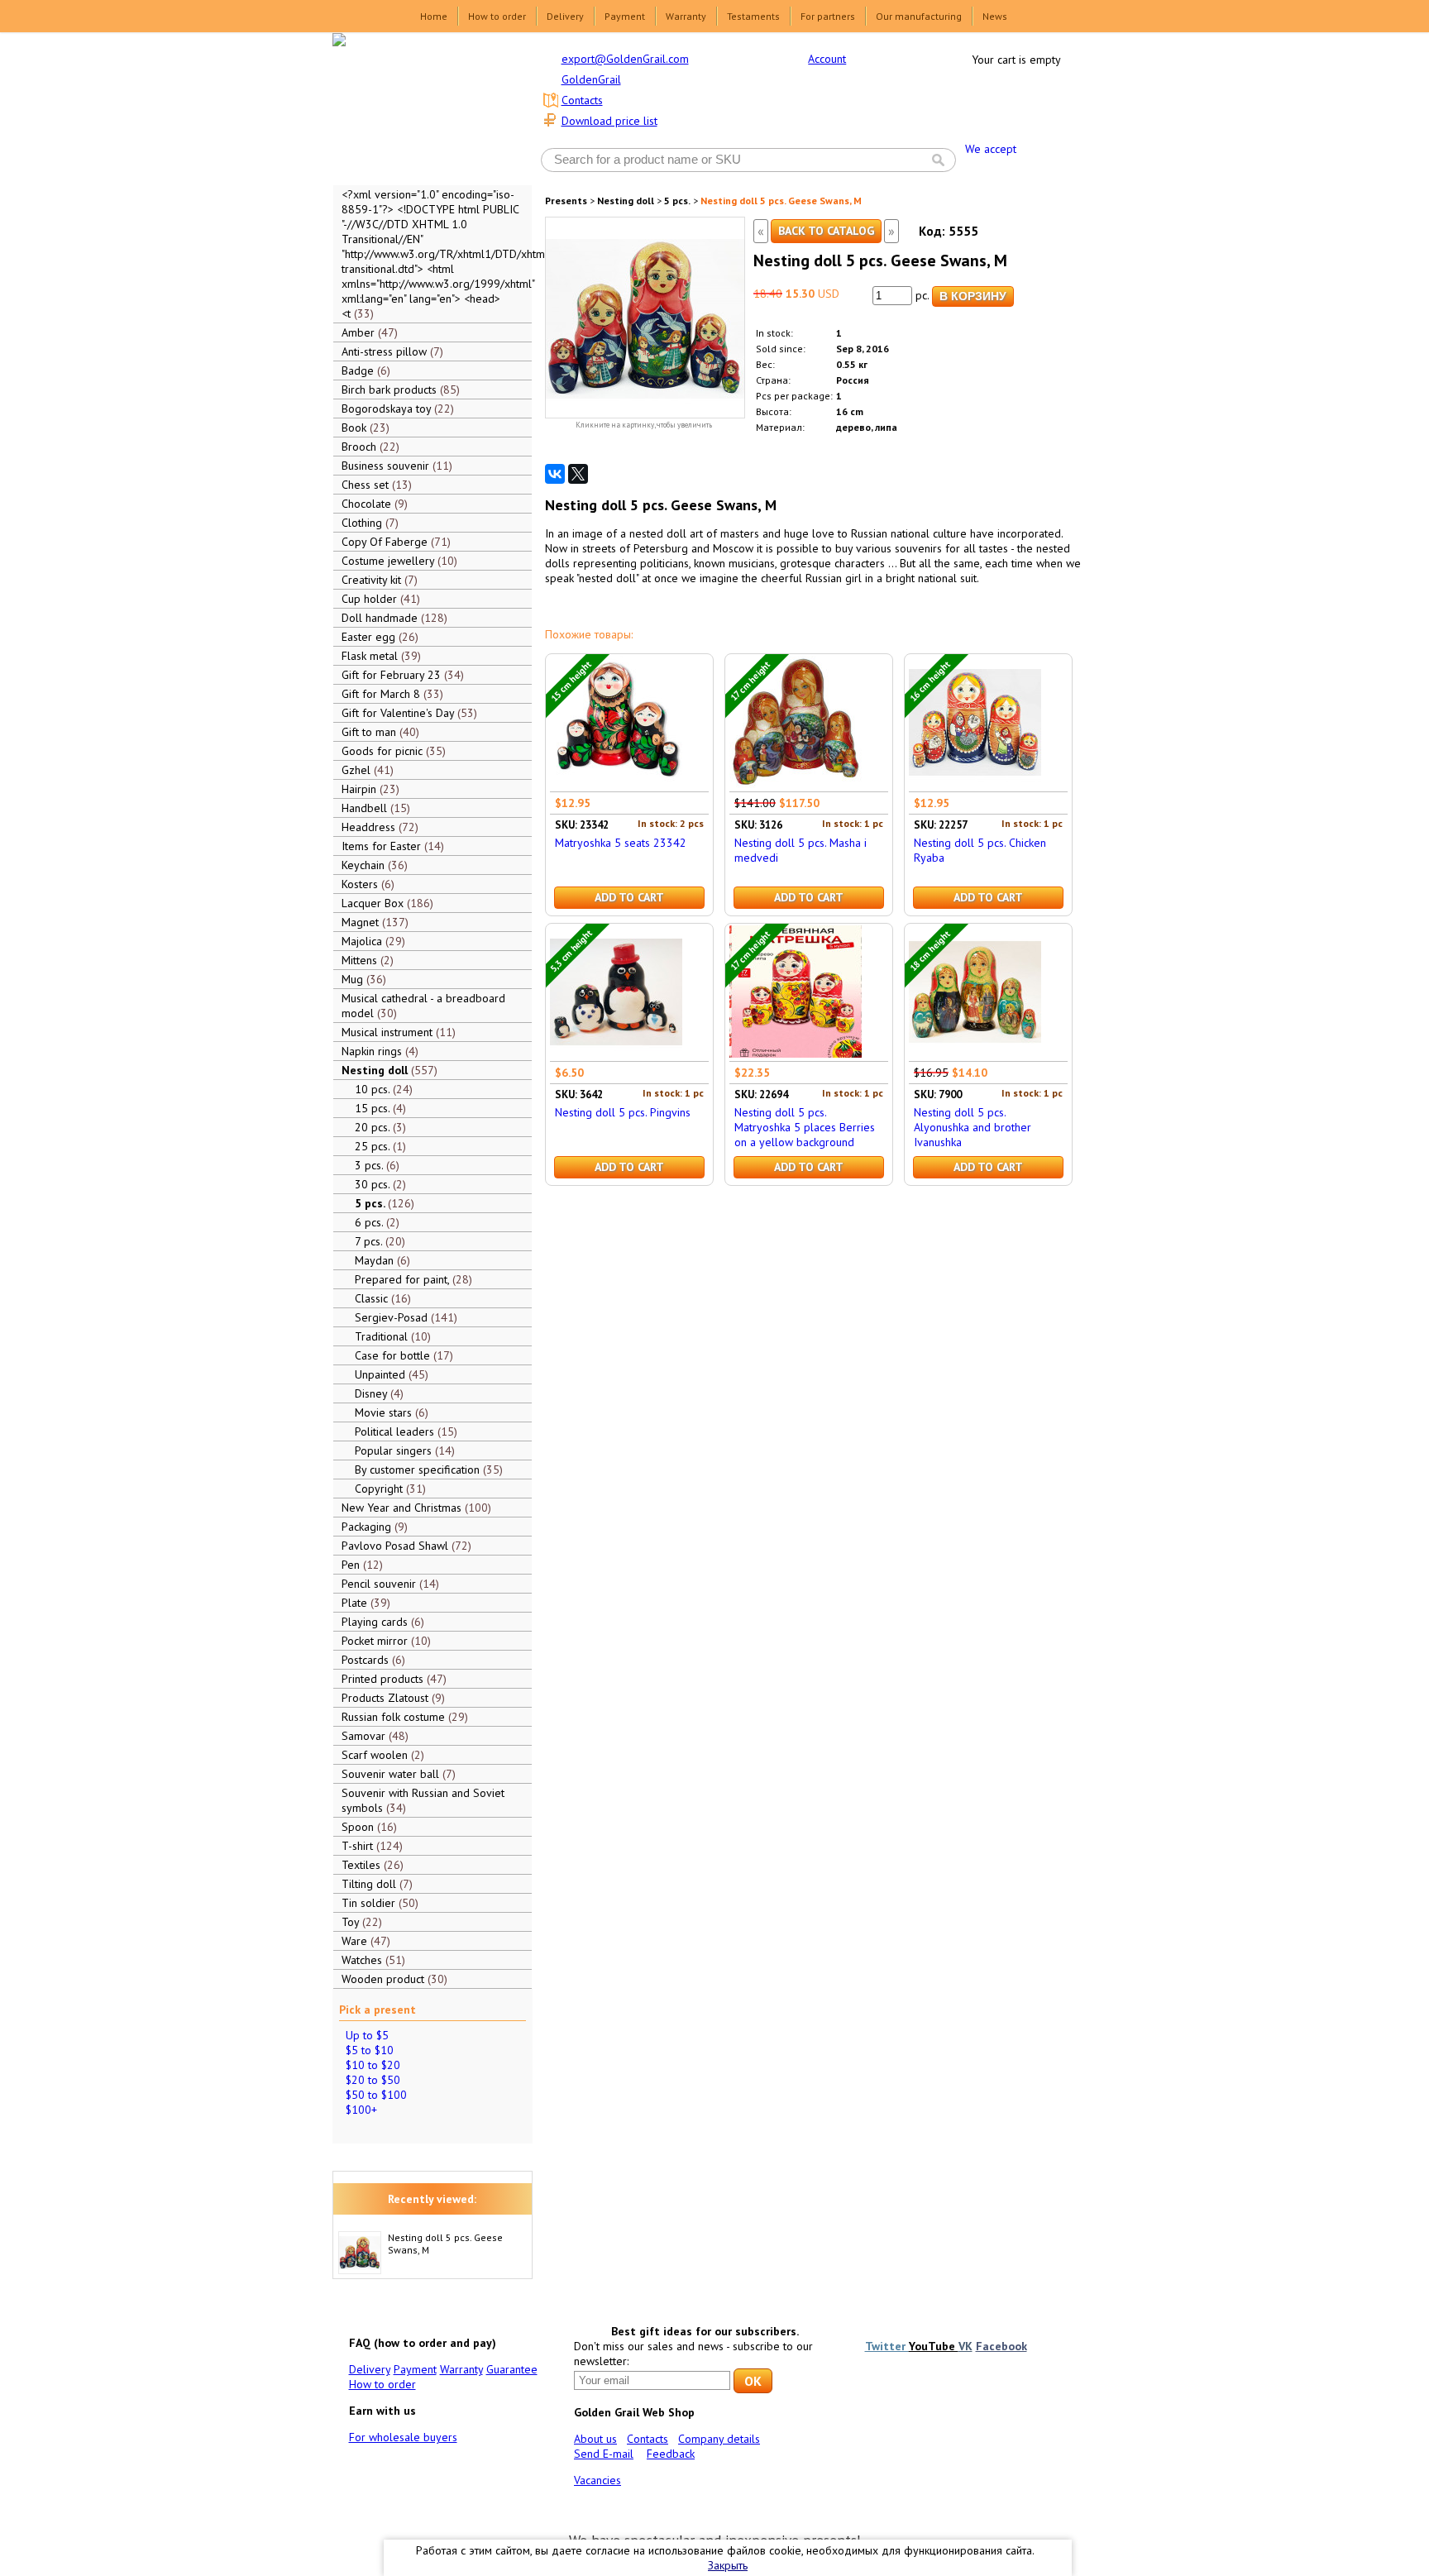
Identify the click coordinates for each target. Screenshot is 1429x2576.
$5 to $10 (370, 2050)
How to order (497, 16)
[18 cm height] (975, 1054)
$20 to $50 (373, 2080)
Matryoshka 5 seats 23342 (621, 843)
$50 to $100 (376, 2095)
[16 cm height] (975, 784)
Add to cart (629, 897)
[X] (578, 474)
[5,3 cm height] (616, 1054)
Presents (566, 201)
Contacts (582, 100)
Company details (719, 2439)
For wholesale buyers (403, 2437)
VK (965, 2346)
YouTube (934, 2346)
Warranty (686, 16)
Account (827, 59)
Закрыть (728, 2565)
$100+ (361, 2110)
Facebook (1001, 2346)
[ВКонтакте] (555, 474)
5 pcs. (677, 201)
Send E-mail (604, 2454)
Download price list (609, 121)
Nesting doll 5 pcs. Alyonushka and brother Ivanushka (973, 1127)
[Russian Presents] (420, 108)
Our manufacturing (919, 16)
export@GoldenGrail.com (625, 59)
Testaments (753, 16)
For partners (828, 16)
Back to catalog (826, 231)
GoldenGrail (591, 79)
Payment (625, 16)
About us (595, 2439)
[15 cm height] (616, 784)
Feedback (671, 2454)
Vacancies (597, 2480)
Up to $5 (367, 2035)
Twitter (887, 2346)
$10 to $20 (373, 2065)
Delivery (565, 16)
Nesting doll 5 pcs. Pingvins (623, 1112)
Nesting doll (626, 201)
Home (434, 16)
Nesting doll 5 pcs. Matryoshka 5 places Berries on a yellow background (805, 1127)
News (995, 16)
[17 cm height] (796, 784)
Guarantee (512, 2369)
